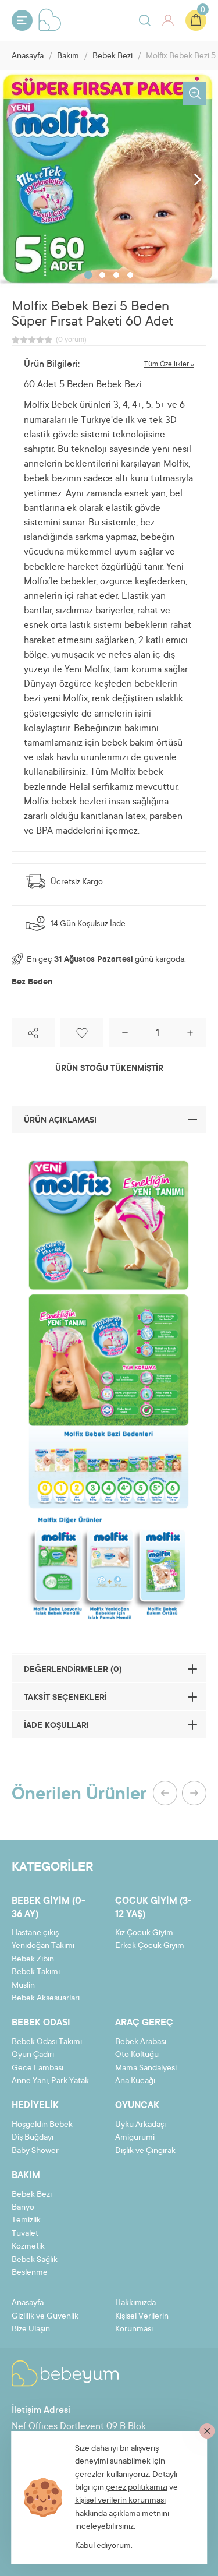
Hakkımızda (135, 2303)
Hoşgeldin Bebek (42, 2125)
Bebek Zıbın (33, 1960)
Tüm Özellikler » (169, 365)
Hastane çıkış (35, 1933)
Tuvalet (25, 2234)
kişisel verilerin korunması (120, 2501)
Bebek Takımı (36, 1972)
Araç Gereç (144, 2023)
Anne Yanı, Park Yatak (50, 2081)
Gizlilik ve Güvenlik (45, 2317)
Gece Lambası (37, 2069)
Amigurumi (135, 2138)
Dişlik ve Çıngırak (145, 2151)
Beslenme (30, 2273)
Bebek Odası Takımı (47, 2042)
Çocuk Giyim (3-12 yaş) (153, 1908)
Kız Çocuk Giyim (144, 1933)
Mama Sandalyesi (146, 2069)
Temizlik (26, 2221)
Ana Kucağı (135, 2081)
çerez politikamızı (137, 2488)
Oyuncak (137, 2106)
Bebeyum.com (50, 20)
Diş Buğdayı (33, 2138)
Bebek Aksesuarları (46, 1999)
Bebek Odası (41, 2023)
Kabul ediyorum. (104, 2546)
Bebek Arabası (141, 2042)
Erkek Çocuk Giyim (150, 1946)
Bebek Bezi (112, 57)
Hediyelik (35, 2106)
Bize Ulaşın (31, 2330)
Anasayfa (28, 57)
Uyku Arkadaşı (140, 2125)
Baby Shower (35, 2151)
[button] (88, 275)
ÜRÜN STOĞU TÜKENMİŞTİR (109, 1069)
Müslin (23, 1986)
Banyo (23, 2208)
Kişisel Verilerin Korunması (142, 2323)
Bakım (68, 57)
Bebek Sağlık (35, 2260)
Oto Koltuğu (137, 2055)
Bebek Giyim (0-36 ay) (49, 1908)
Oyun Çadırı (33, 2055)
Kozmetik (28, 2247)
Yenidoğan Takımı (43, 1946)
